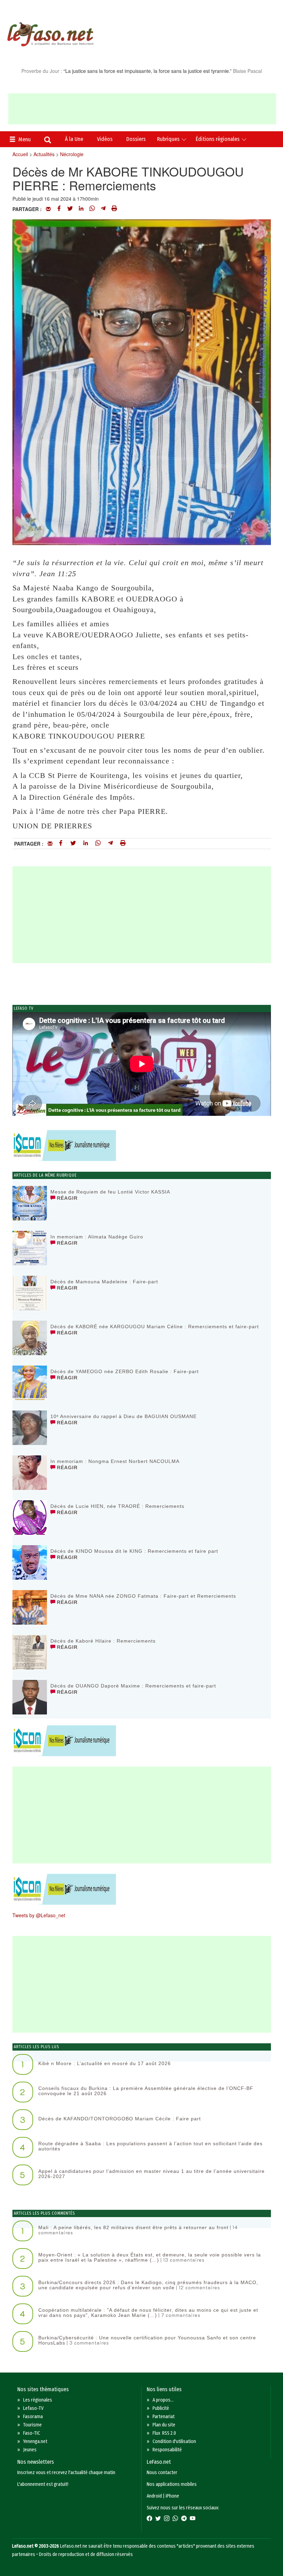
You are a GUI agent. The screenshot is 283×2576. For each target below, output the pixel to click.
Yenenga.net (35, 2441)
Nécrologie (72, 154)
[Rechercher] (48, 141)
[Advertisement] (142, 109)
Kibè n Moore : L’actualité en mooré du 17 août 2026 (105, 2063)
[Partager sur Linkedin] (81, 209)
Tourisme (32, 2425)
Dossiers (136, 139)
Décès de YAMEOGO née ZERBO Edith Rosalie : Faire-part (125, 1371)
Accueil (20, 154)
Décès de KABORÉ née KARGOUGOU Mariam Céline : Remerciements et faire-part (155, 1327)
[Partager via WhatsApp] (92, 209)
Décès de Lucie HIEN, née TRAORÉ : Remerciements (117, 1506)
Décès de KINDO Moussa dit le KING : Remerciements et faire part (134, 1551)
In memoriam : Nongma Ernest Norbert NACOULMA (115, 1461)
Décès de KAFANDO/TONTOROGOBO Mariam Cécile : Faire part (120, 2119)
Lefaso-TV (33, 2408)
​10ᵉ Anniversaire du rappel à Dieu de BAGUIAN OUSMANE (124, 1416)
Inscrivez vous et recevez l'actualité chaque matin (66, 2473)
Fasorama (33, 2417)
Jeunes (30, 2450)
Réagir (66, 1198)
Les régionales (38, 2400)
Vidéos (105, 139)
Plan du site (164, 2425)
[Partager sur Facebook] (59, 209)
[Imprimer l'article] (114, 209)
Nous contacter (162, 2473)
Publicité (161, 2408)
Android (154, 2496)
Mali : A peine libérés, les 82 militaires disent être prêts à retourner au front (133, 2227)
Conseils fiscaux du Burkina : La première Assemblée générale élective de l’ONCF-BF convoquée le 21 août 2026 (146, 2091)
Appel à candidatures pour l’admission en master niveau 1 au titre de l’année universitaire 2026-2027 (152, 2174)
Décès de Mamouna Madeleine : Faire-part (104, 1282)
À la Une (74, 139)
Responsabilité (167, 2450)
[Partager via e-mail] (48, 209)
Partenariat (164, 2417)
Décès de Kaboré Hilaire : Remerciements (103, 1641)
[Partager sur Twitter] (70, 209)
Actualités (44, 154)
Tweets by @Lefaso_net (39, 1915)
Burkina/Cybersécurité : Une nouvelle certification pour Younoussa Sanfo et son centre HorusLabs (147, 2340)
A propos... (163, 2400)
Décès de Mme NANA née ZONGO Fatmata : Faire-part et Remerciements (143, 1596)
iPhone (172, 2496)
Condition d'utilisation (174, 2441)
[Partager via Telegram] (103, 209)
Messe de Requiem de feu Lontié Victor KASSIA (110, 1192)
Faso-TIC (32, 2433)
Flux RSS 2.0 (164, 2433)
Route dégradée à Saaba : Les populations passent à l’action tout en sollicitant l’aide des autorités (150, 2146)
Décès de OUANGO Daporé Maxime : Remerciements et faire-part (133, 1686)
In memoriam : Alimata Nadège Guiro (97, 1237)
